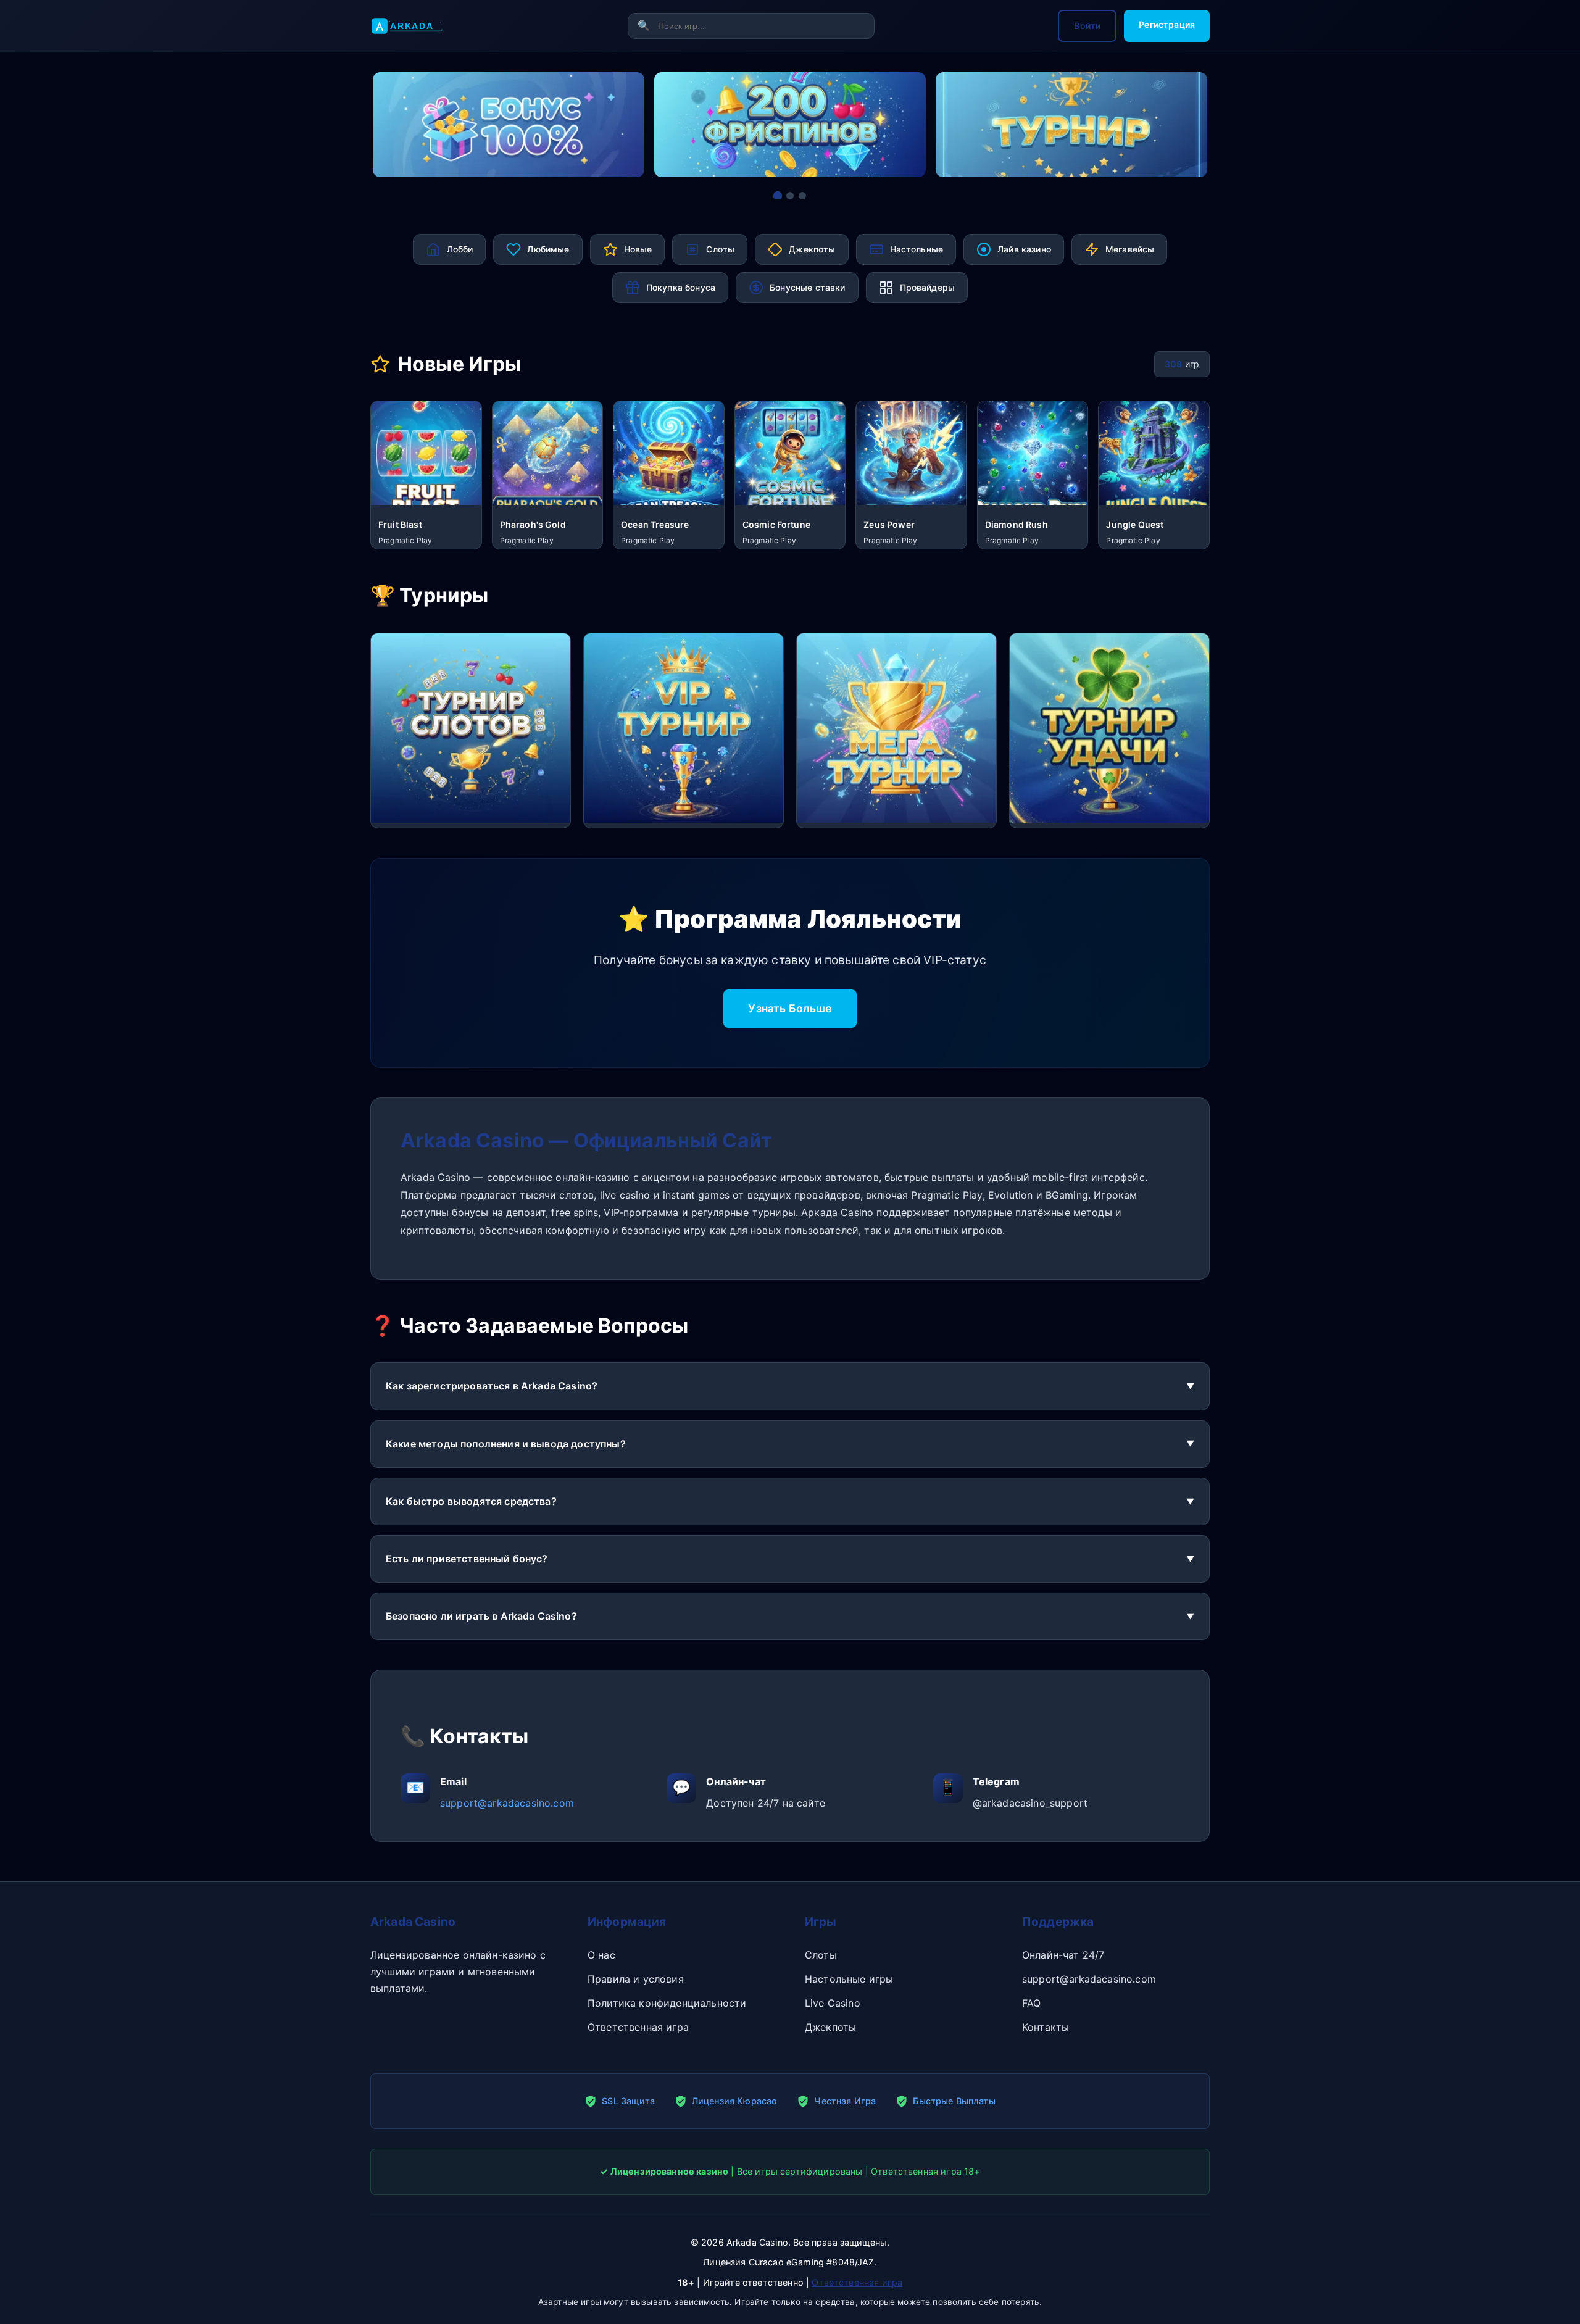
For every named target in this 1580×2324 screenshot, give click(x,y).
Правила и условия (636, 1979)
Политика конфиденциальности (667, 2003)
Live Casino (833, 2003)
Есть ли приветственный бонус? (467, 1559)
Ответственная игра (638, 2027)
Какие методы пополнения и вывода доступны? (506, 1444)
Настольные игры (849, 1979)
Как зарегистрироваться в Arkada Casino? (492, 1386)
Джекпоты (830, 2027)
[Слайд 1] (778, 196)
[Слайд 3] (802, 196)
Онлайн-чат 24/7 (1063, 1955)
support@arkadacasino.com (507, 1803)
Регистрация (1167, 24)
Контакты (1046, 2027)
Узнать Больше (790, 1008)
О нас (601, 1955)
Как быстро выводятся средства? (471, 1501)
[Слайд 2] (790, 196)
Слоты (821, 1955)
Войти (1087, 26)
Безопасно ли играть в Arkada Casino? (481, 1616)
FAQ (1031, 2003)
